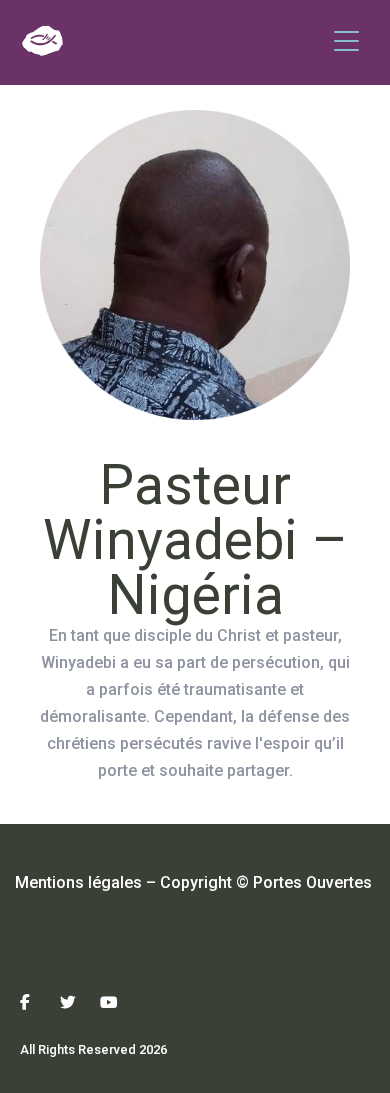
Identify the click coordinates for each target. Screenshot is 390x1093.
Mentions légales (78, 882)
